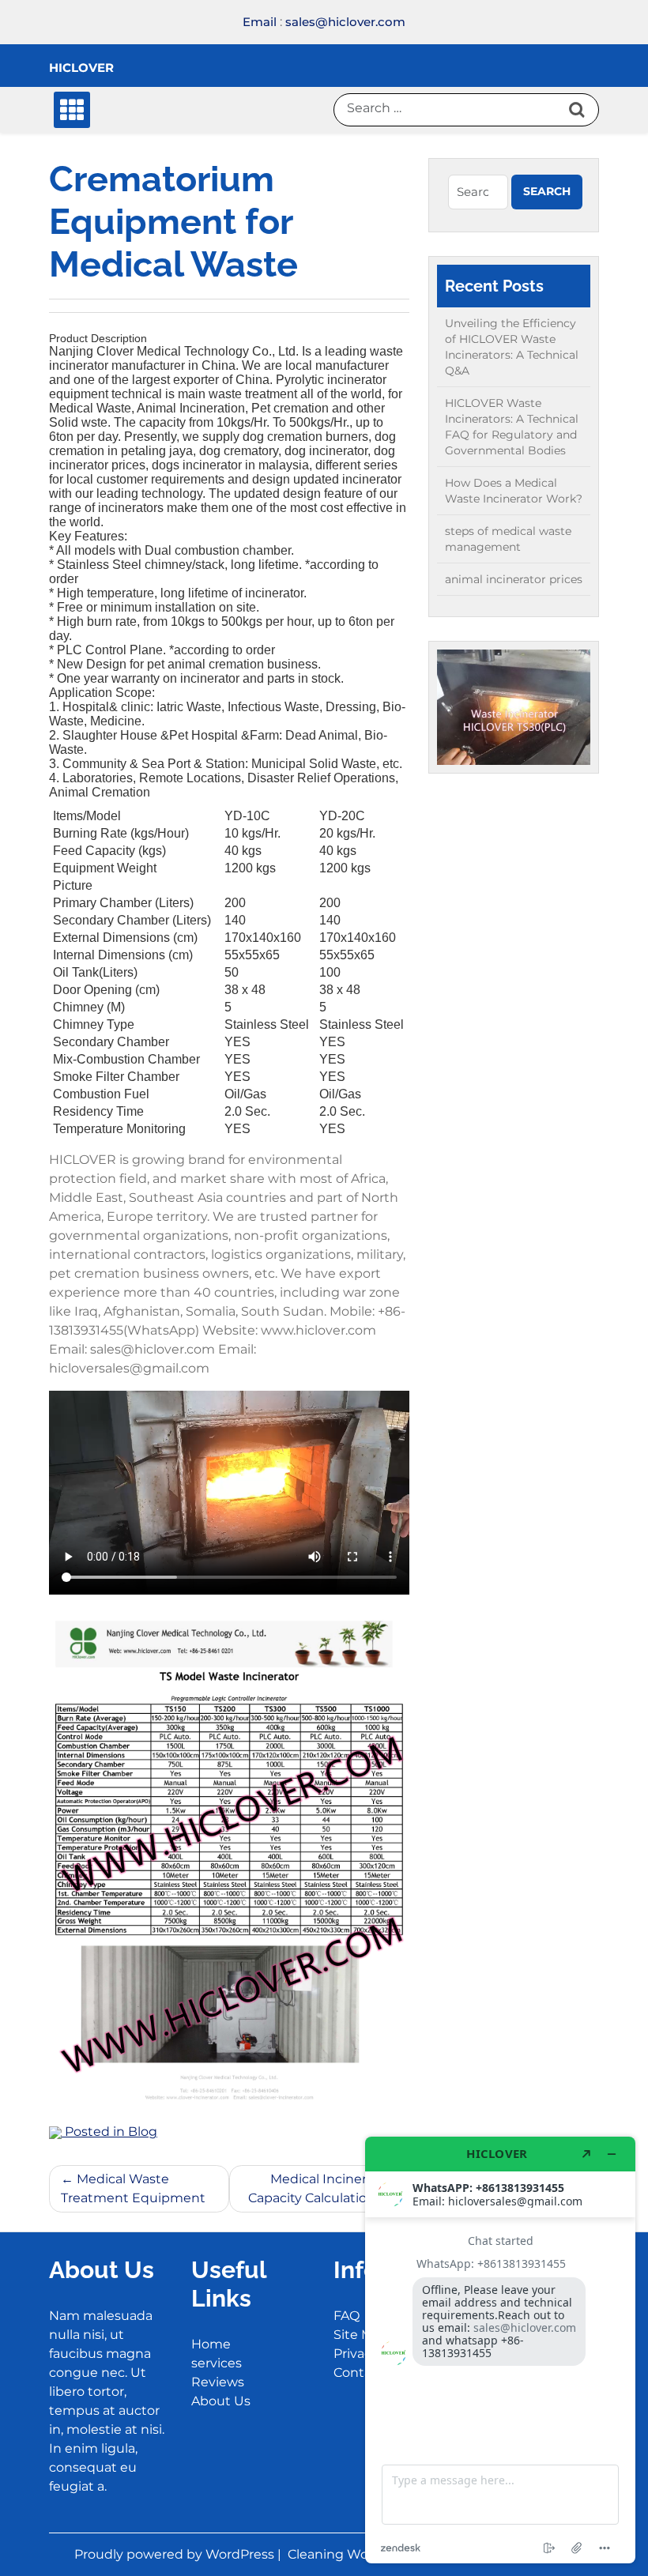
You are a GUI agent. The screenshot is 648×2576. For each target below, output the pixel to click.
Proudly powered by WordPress (176, 2554)
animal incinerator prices (514, 579)
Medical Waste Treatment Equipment (133, 2188)
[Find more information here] (500, 2350)
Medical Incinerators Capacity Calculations (323, 2188)
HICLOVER (81, 68)
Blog (143, 2132)
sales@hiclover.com (345, 22)
